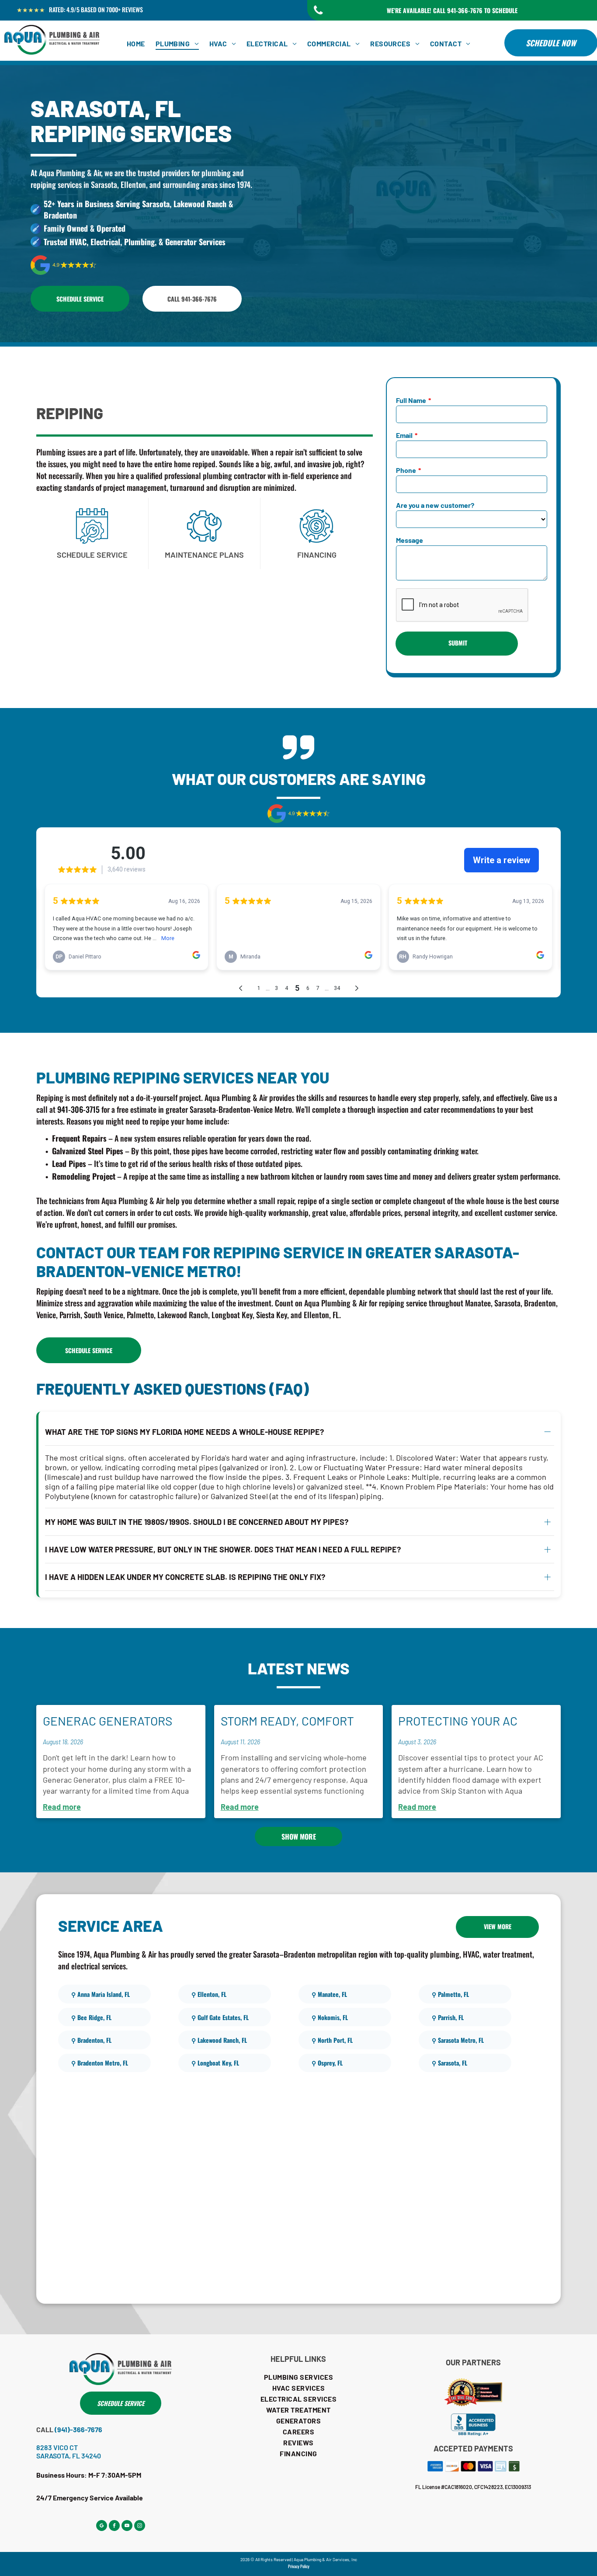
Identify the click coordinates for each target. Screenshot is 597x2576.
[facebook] (114, 2527)
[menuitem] (136, 43)
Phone (406, 470)
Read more (62, 1807)
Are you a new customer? (435, 505)
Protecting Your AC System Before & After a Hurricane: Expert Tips (473, 1722)
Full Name (411, 400)
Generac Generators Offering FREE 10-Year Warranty (110, 1722)
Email (404, 435)
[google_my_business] (102, 2527)
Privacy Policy (299, 2566)
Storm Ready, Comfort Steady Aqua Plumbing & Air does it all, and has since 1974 (294, 1722)
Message (410, 540)
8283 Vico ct (57, 2447)
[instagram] (140, 2527)
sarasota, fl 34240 (69, 2456)
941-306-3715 (78, 1109)
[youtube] (127, 2527)
